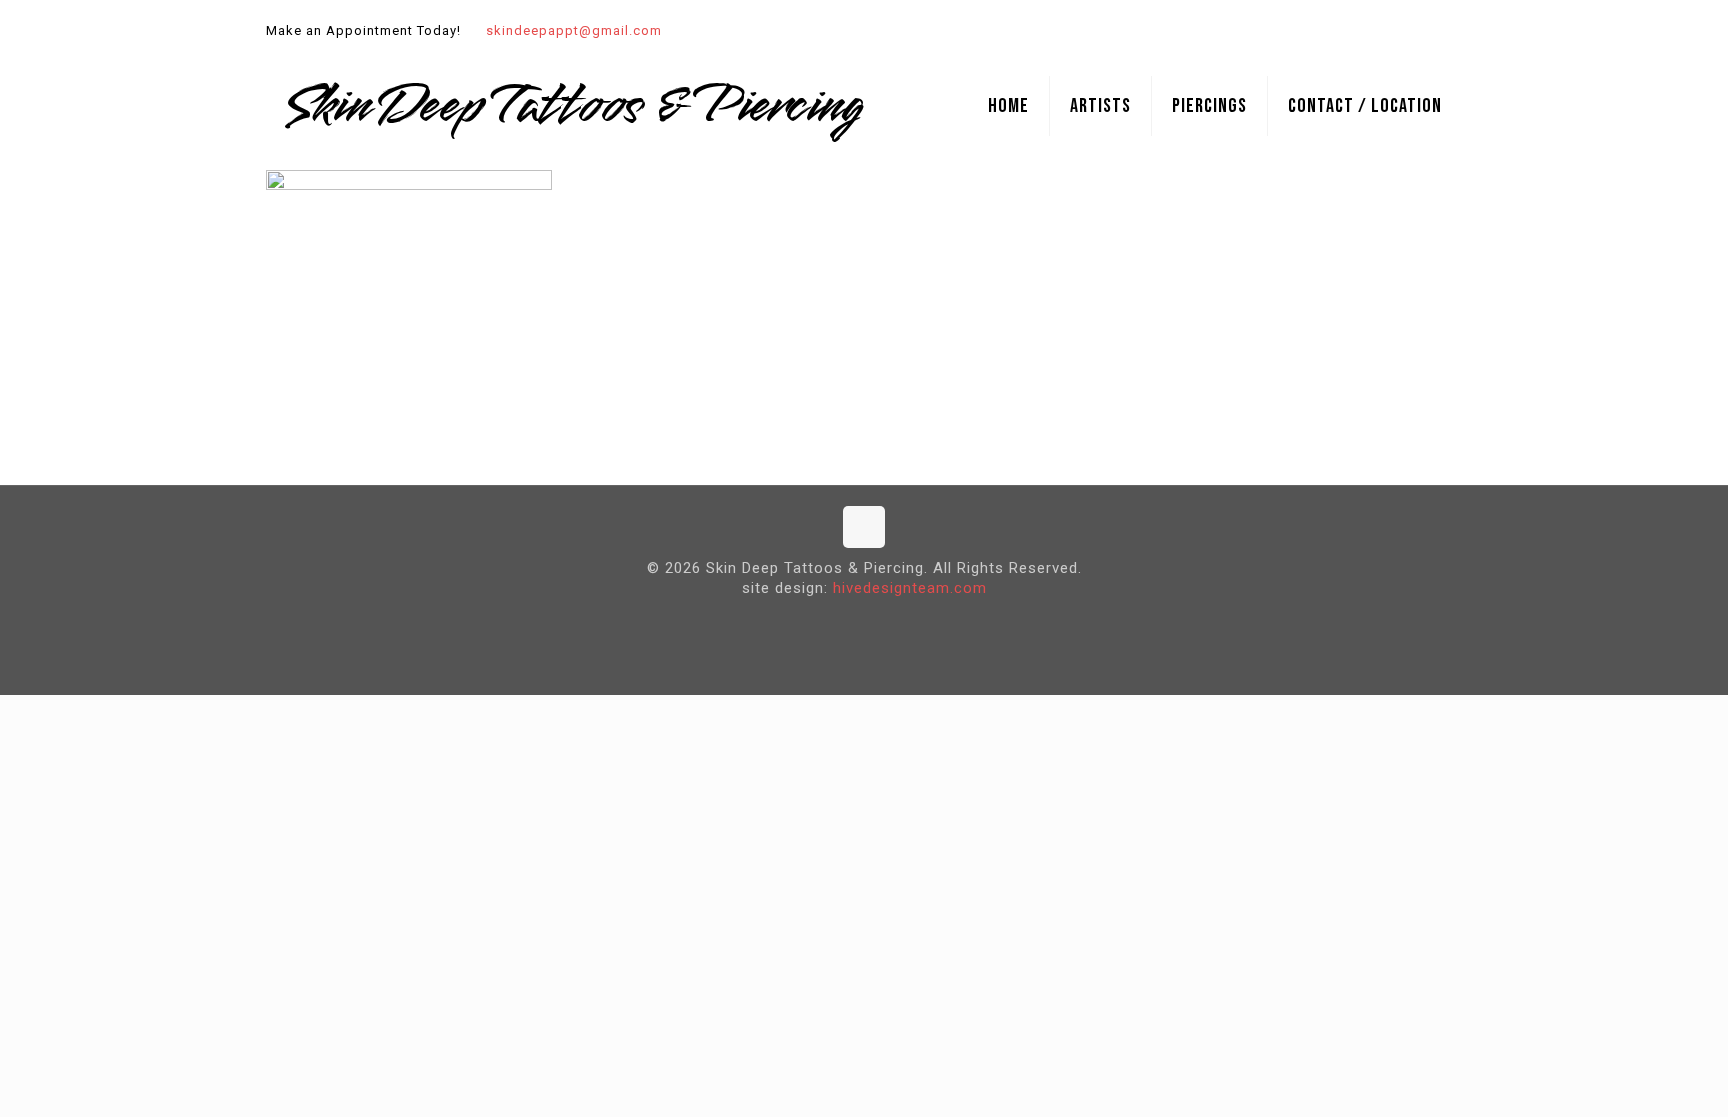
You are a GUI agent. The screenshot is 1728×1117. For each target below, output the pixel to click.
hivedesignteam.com (910, 588)
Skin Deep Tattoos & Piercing (573, 106)
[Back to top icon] (864, 527)
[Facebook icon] (1425, 31)
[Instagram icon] (1450, 31)
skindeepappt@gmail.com (574, 30)
